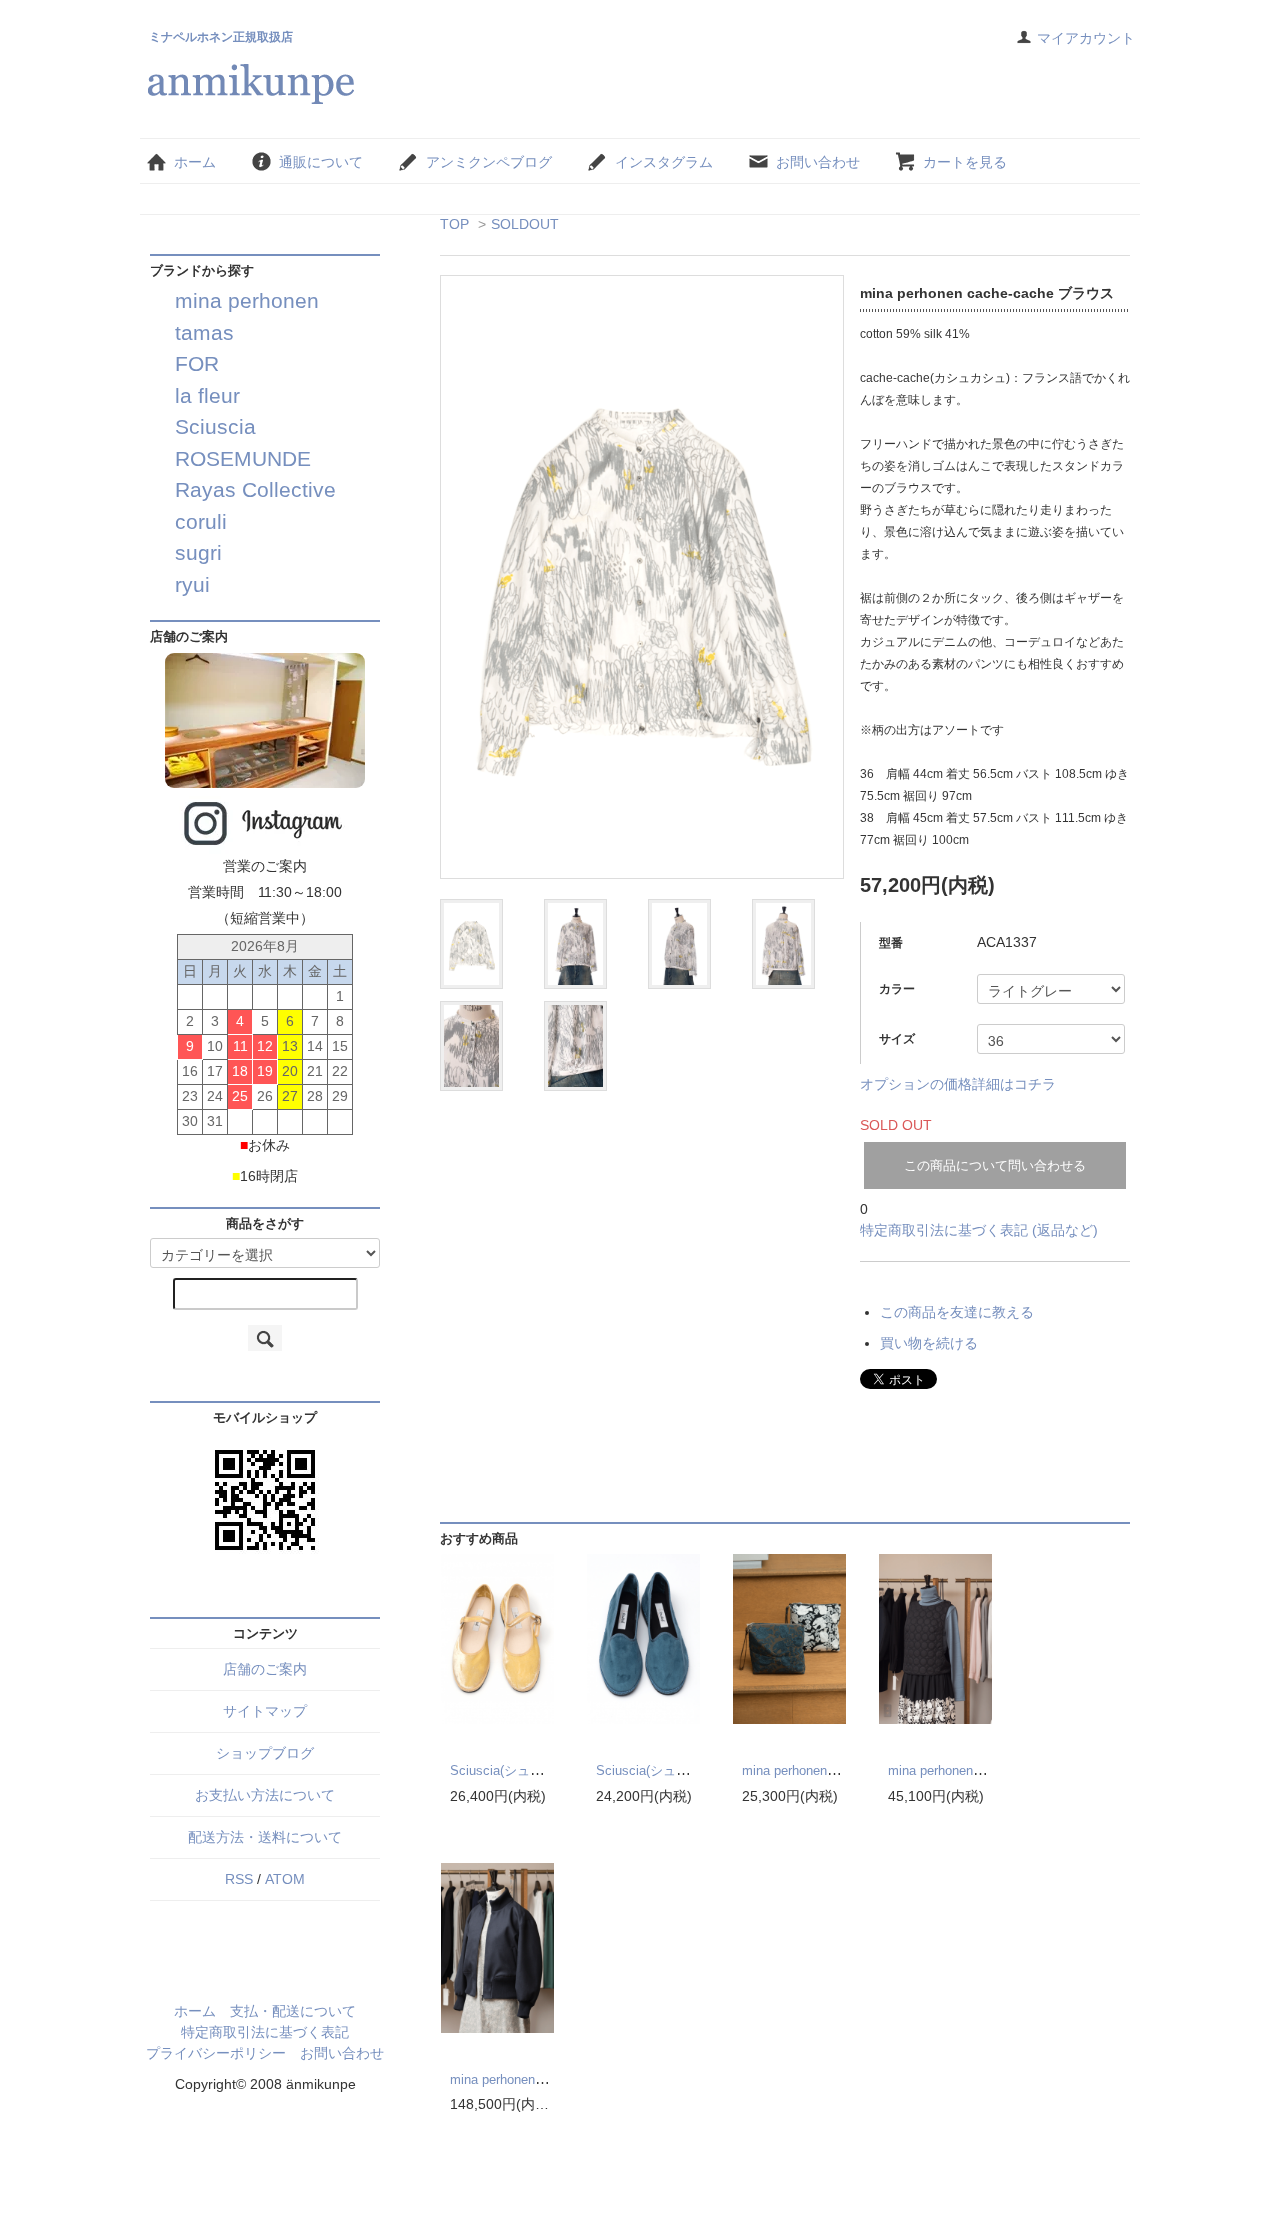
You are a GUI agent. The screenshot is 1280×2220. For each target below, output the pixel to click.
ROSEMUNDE (243, 458)
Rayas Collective (255, 489)
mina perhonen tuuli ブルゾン (534, 2079)
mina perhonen (247, 300)
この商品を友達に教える (957, 1312)
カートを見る (965, 162)
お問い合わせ (818, 162)
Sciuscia (215, 426)
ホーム (195, 162)
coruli (201, 521)
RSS (239, 1879)
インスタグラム (664, 162)
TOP (454, 224)
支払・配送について (293, 2011)
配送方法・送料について (265, 1837)
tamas (204, 332)
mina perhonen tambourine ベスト (986, 1770)
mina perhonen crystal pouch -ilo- (838, 1770)
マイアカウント (1086, 38)
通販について (321, 162)
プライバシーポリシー (216, 2053)
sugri (198, 552)
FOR (197, 363)
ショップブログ (265, 1753)
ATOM (285, 1879)
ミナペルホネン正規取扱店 (221, 37)
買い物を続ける (929, 1343)
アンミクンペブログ (489, 162)
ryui (192, 584)
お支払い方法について (265, 1795)
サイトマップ (265, 1711)
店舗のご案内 (265, 1669)
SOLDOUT (525, 224)
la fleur (207, 395)
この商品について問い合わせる (995, 1165)
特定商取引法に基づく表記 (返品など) (979, 1230)
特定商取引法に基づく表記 (265, 2032)
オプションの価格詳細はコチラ (958, 1084)
